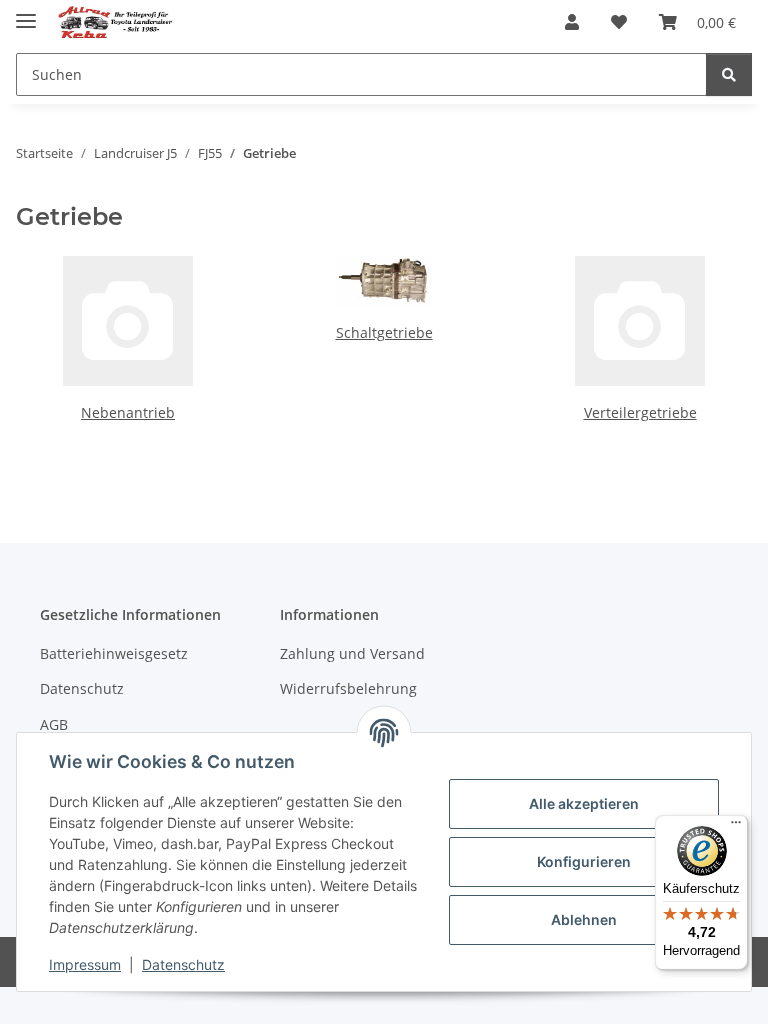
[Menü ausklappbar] (26, 12)
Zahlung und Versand (352, 653)
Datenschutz (183, 964)
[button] (572, 22)
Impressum (85, 964)
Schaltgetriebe (384, 332)
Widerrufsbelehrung (348, 688)
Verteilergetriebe (640, 412)
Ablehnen (584, 919)
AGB (54, 724)
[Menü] (736, 827)
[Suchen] (729, 74)
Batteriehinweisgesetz (114, 653)
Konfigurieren (584, 861)
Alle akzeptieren (584, 803)
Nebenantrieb (128, 412)
